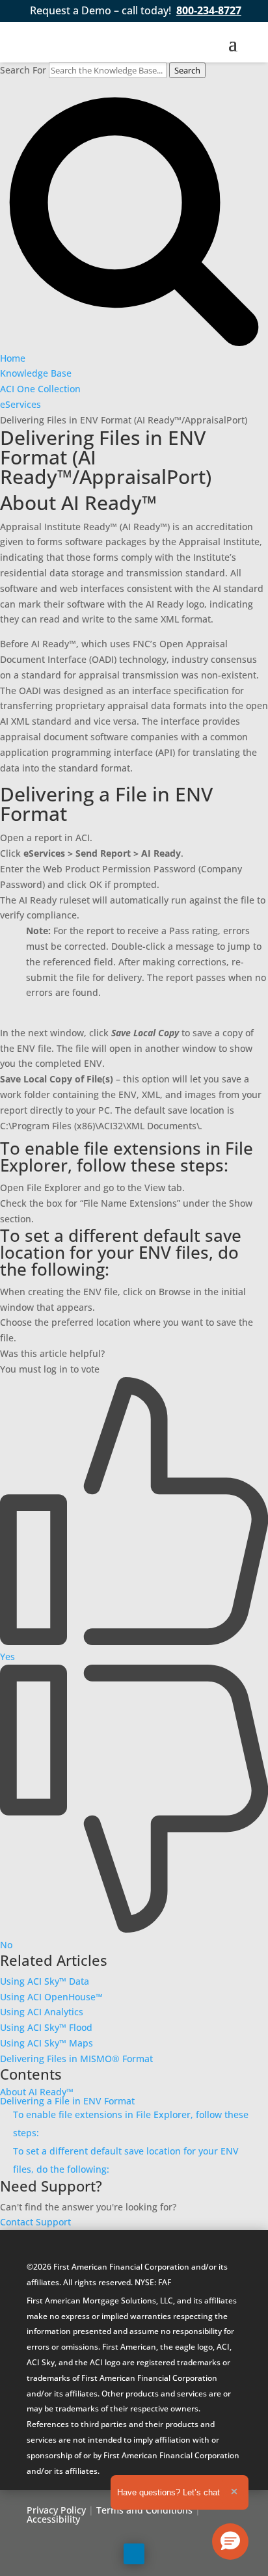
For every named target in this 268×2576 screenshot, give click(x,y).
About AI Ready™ (37, 2092)
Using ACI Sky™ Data (45, 1981)
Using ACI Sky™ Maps (47, 2043)
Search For (23, 70)
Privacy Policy (56, 2510)
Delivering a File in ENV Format (67, 2101)
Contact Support (35, 2222)
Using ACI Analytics (42, 2012)
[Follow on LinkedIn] (134, 2554)
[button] (230, 2542)
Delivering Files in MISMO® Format (76, 2059)
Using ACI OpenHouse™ (51, 1997)
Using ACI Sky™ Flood (46, 2027)
